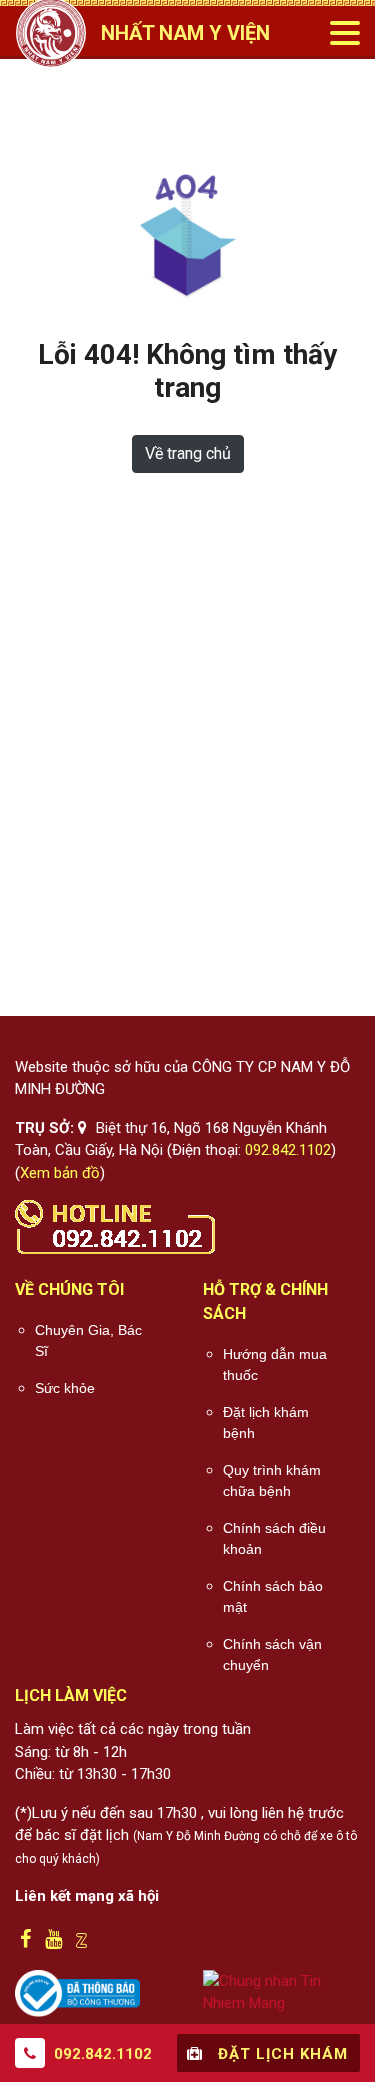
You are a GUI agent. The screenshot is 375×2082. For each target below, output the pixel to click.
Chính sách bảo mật (273, 1596)
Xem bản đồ (60, 1173)
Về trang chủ (188, 453)
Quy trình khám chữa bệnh (272, 1480)
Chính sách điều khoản (274, 1538)
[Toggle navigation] (344, 33)
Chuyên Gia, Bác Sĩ (88, 1340)
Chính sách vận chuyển (272, 1654)
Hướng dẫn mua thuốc (275, 1364)
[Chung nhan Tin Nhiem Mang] (282, 1991)
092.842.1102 (288, 1150)
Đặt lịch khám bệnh (266, 1422)
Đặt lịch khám (280, 2054)
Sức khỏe (65, 1388)
